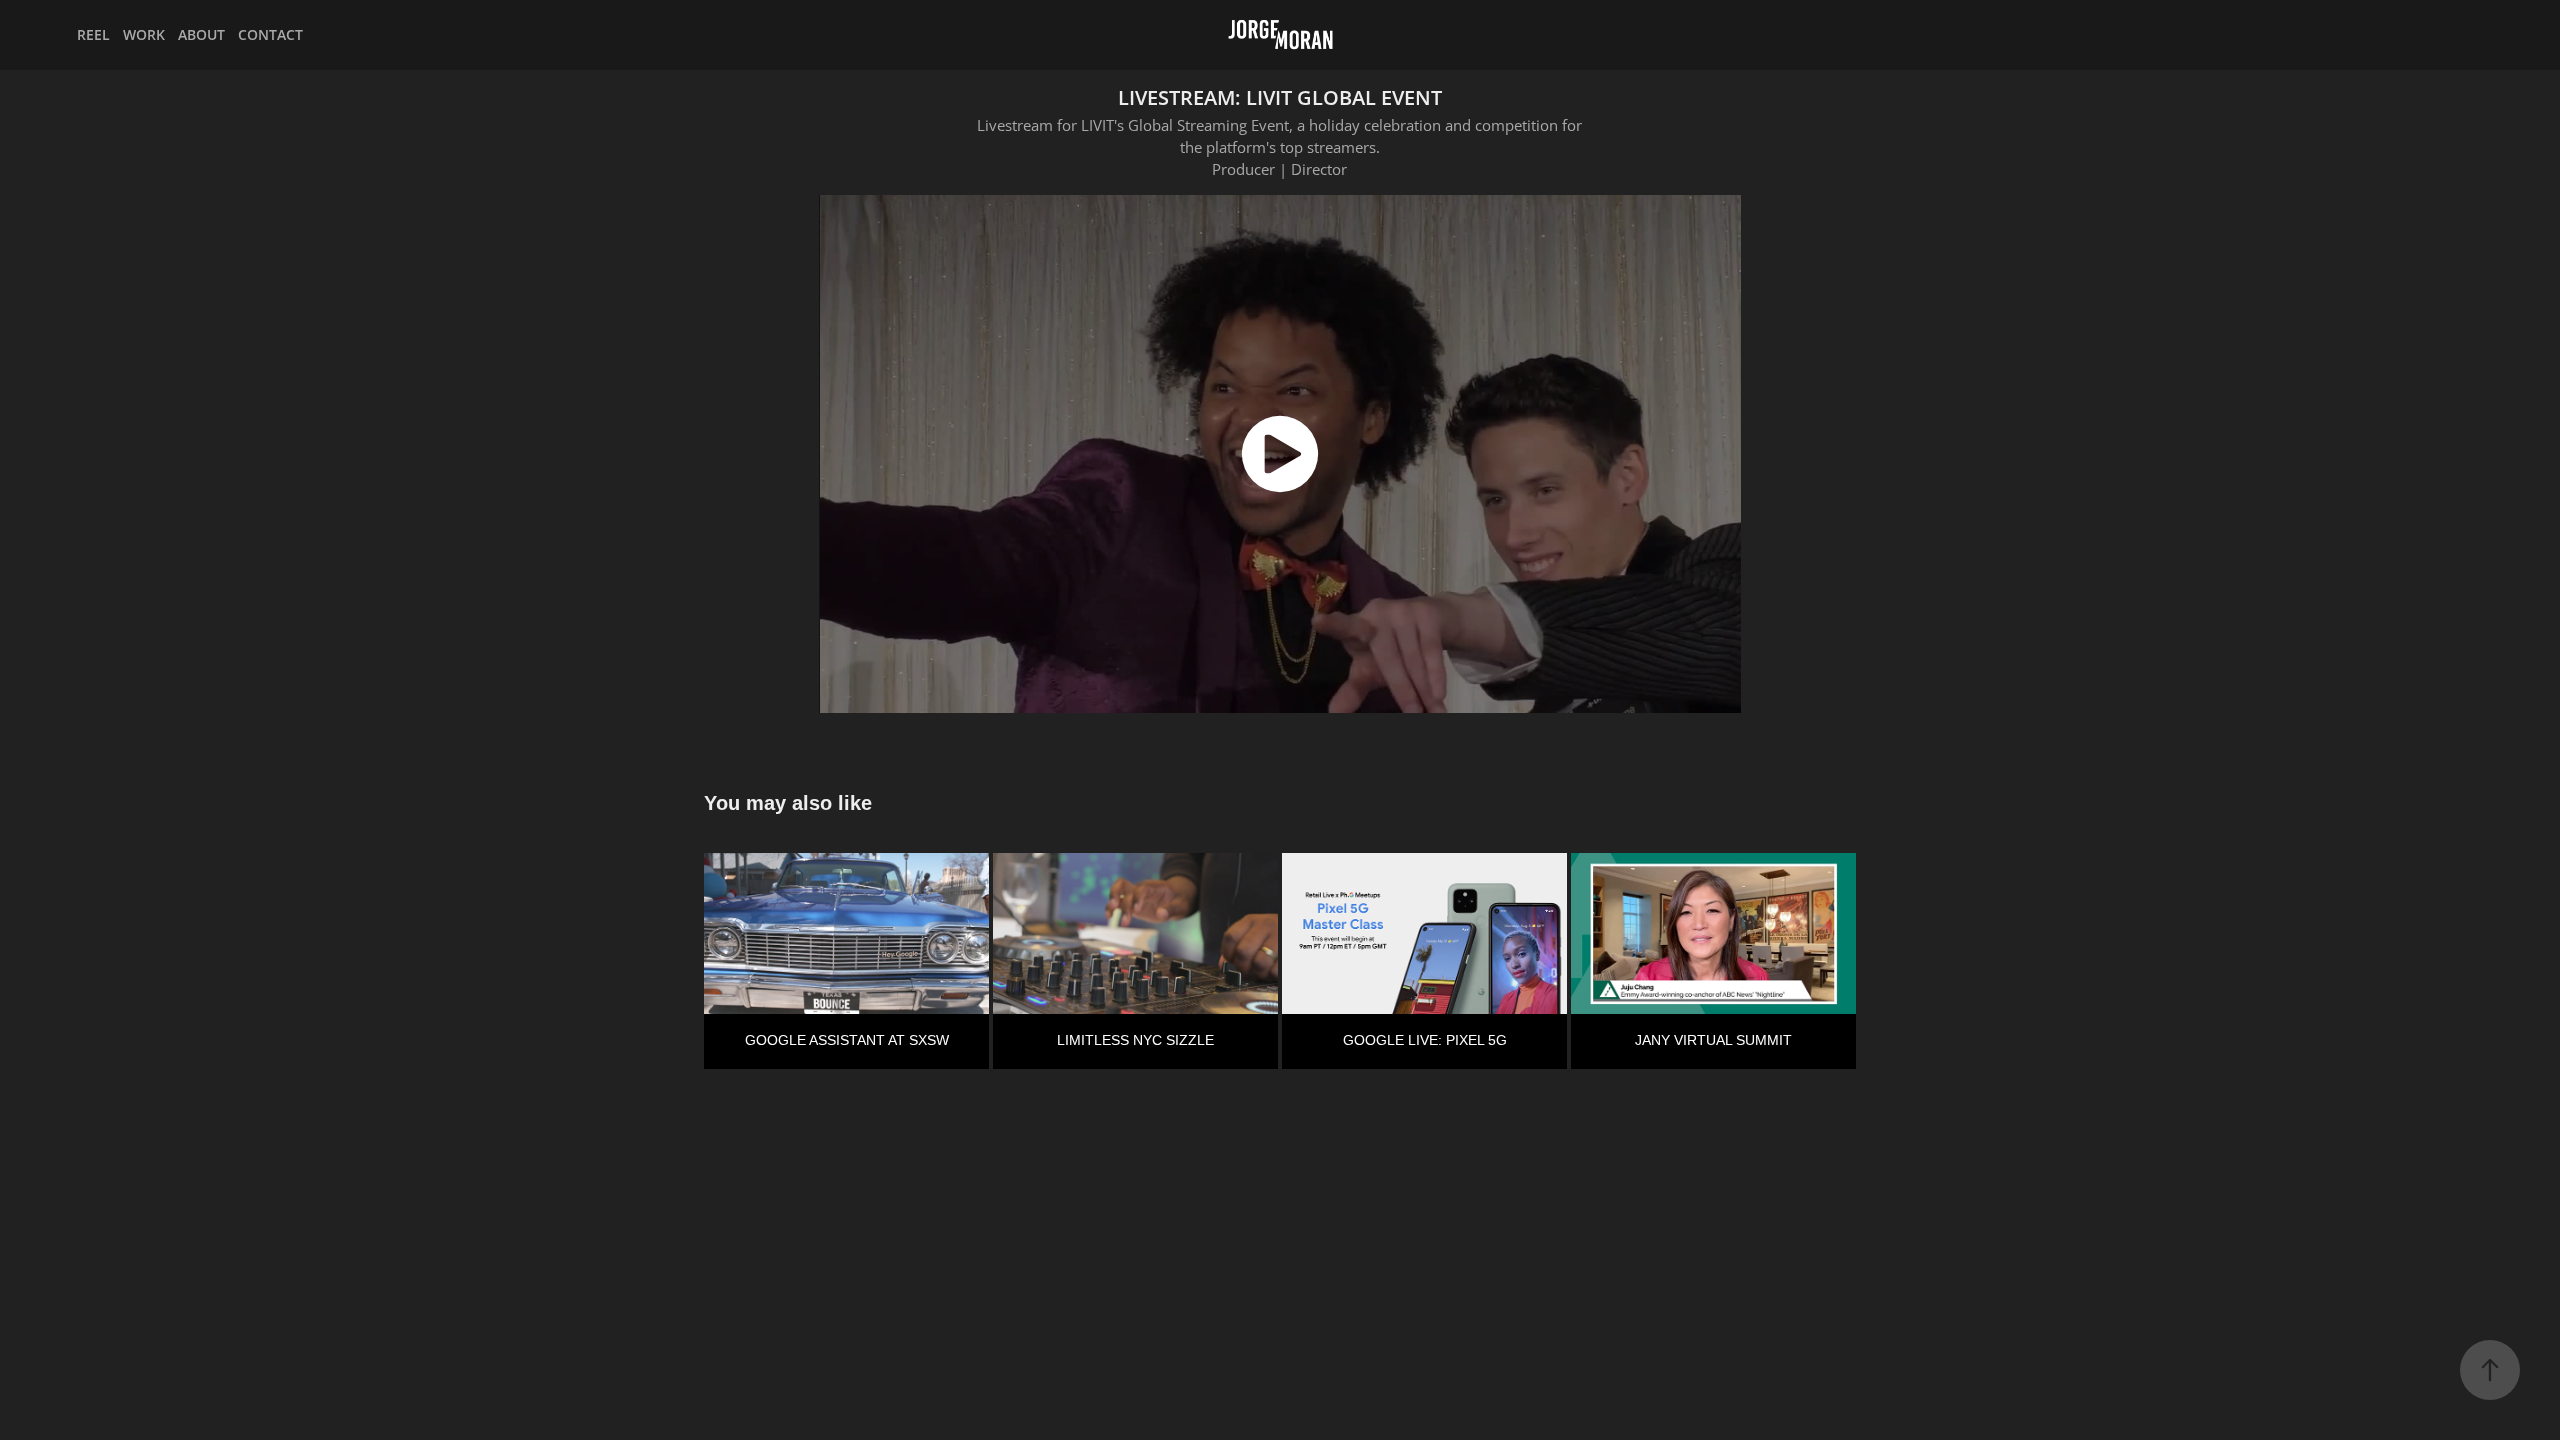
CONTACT (270, 34)
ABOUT (201, 34)
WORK (144, 34)
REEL (93, 34)
